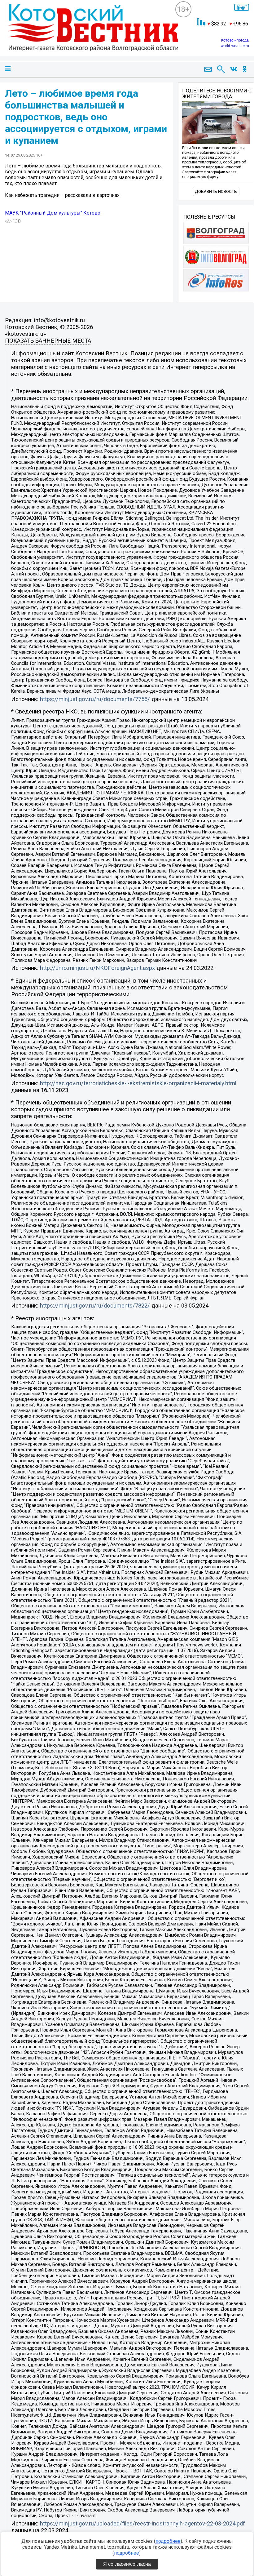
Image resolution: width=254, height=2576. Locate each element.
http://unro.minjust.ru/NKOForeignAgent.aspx (97, 968)
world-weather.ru (235, 46)
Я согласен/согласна (127, 2564)
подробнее (168, 2541)
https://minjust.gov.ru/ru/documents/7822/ (95, 1306)
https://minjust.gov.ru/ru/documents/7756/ (95, 699)
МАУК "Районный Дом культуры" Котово (53, 213)
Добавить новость (216, 191)
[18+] (90, 33)
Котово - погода (235, 40)
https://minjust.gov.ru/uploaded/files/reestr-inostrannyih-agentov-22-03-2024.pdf (142, 2524)
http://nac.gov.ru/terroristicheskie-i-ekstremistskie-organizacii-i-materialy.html (138, 1083)
